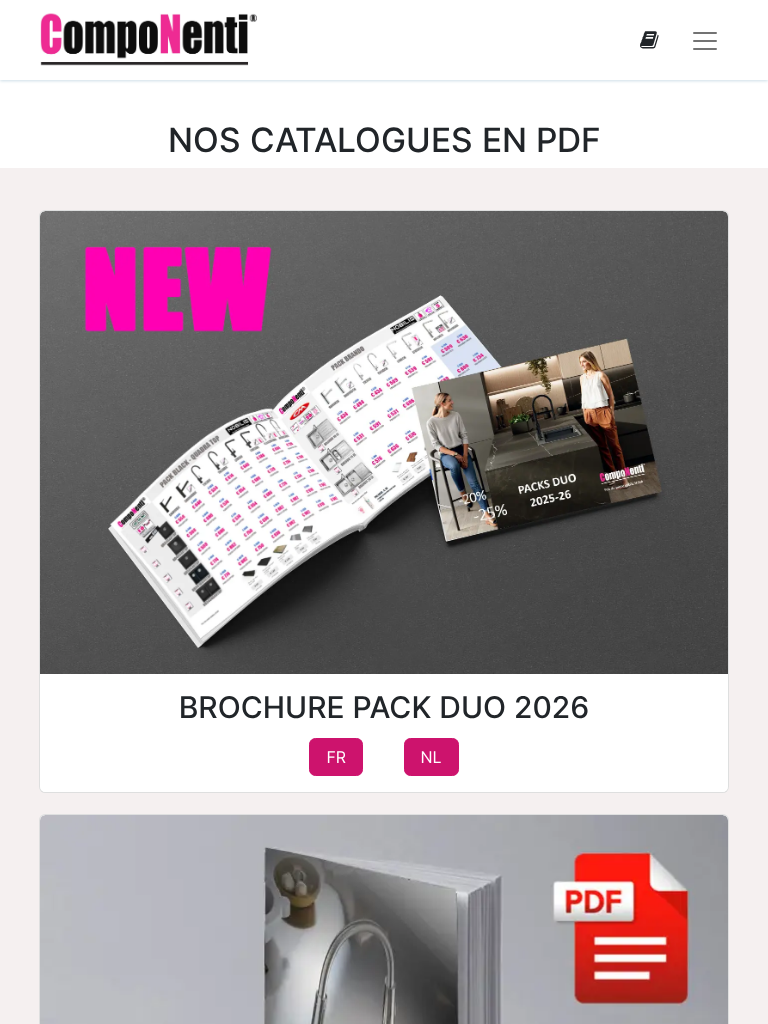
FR (336, 758)
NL (431, 758)
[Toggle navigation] (705, 40)
